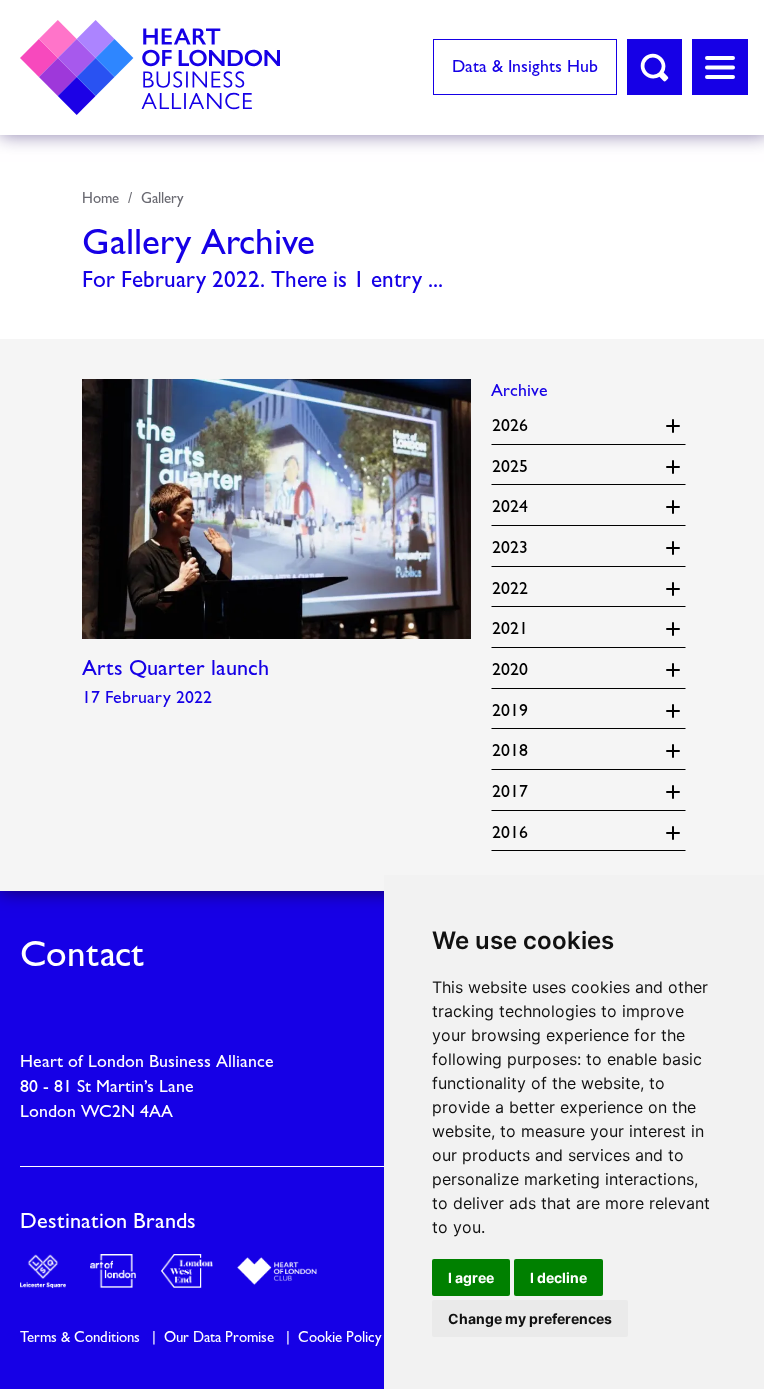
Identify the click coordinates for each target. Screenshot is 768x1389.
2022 (521, 586)
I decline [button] (558, 1277)
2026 (521, 424)
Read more (276, 549)
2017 (521, 790)
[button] (654, 67)
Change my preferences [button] (530, 1318)
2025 (521, 464)
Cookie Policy (339, 1339)
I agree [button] (471, 1277)
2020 (521, 668)
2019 (521, 708)
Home (100, 199)
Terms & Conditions (80, 1339)
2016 (521, 830)
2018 (521, 749)
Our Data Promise (219, 1339)
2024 (521, 505)
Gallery (162, 199)
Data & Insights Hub (525, 67)
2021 (521, 627)
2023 (521, 546)
